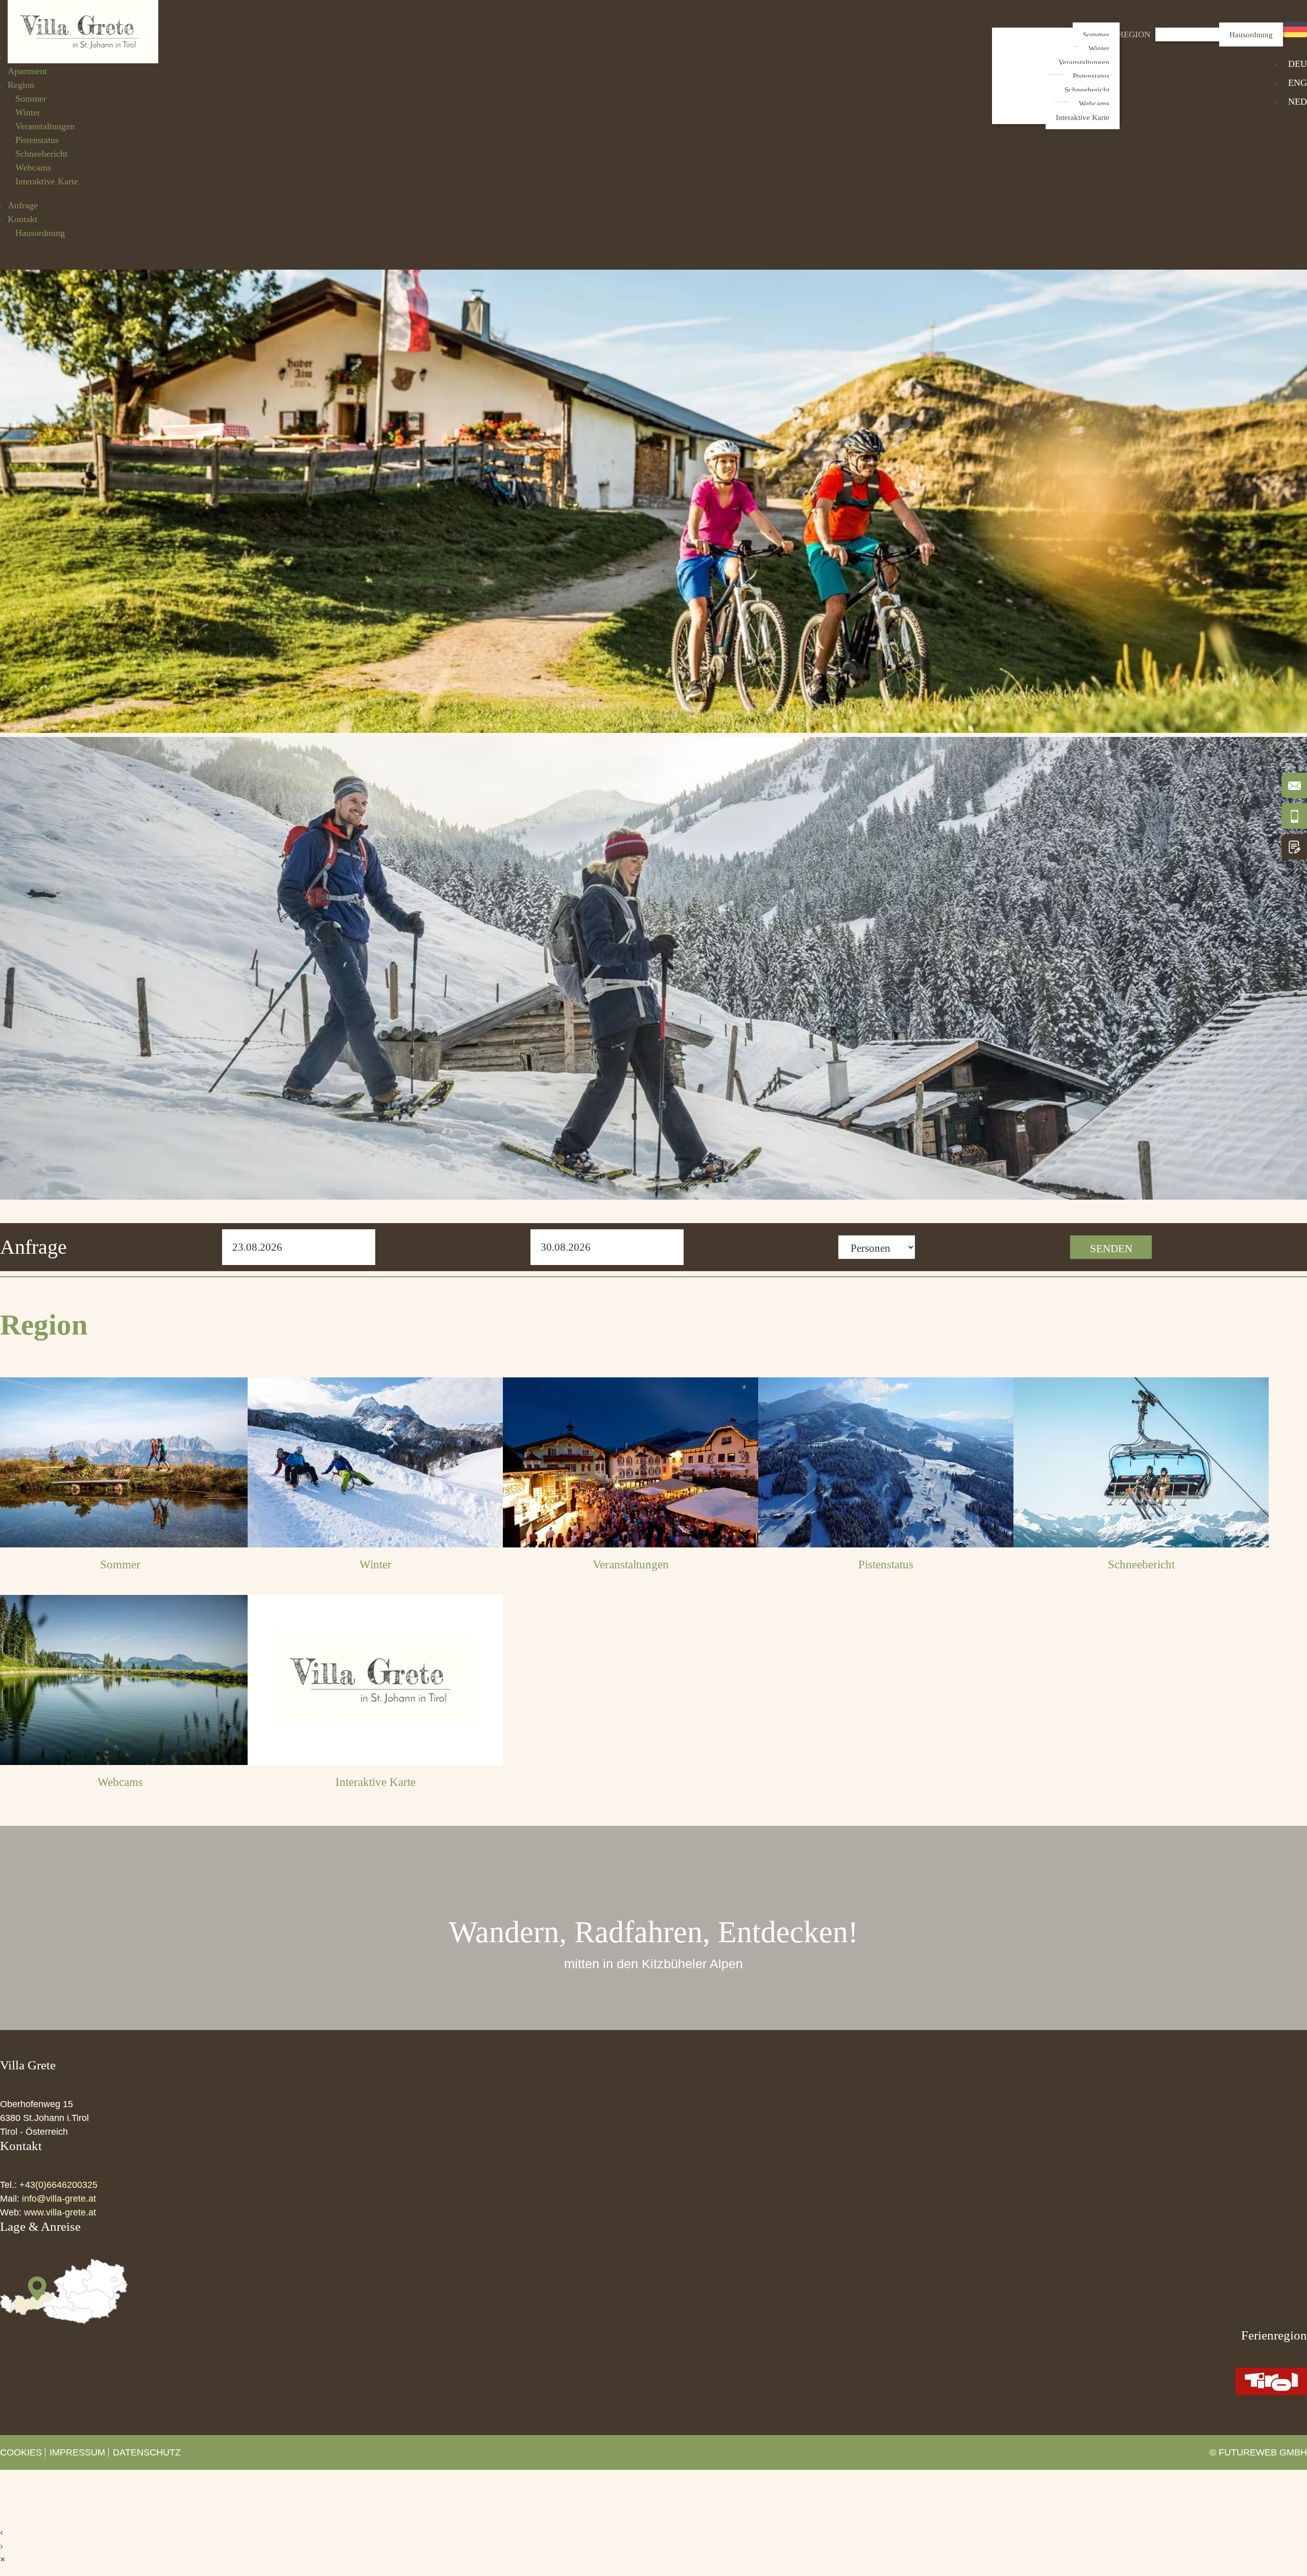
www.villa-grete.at (60, 2212)
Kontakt (22, 219)
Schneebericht (1087, 90)
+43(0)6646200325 (58, 2185)
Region (1134, 34)
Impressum (77, 2452)
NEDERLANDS (1298, 102)
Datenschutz (147, 2452)
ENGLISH (1298, 83)
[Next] (928, 746)
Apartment (27, 71)
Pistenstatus (1091, 76)
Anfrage (23, 205)
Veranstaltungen (1084, 62)
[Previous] (379, 746)
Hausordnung (1251, 34)
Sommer (1096, 34)
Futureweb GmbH (1263, 2452)
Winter (1099, 48)
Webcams (1094, 103)
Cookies (21, 2452)
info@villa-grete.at (59, 2199)
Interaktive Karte (1083, 117)
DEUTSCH (1298, 64)
